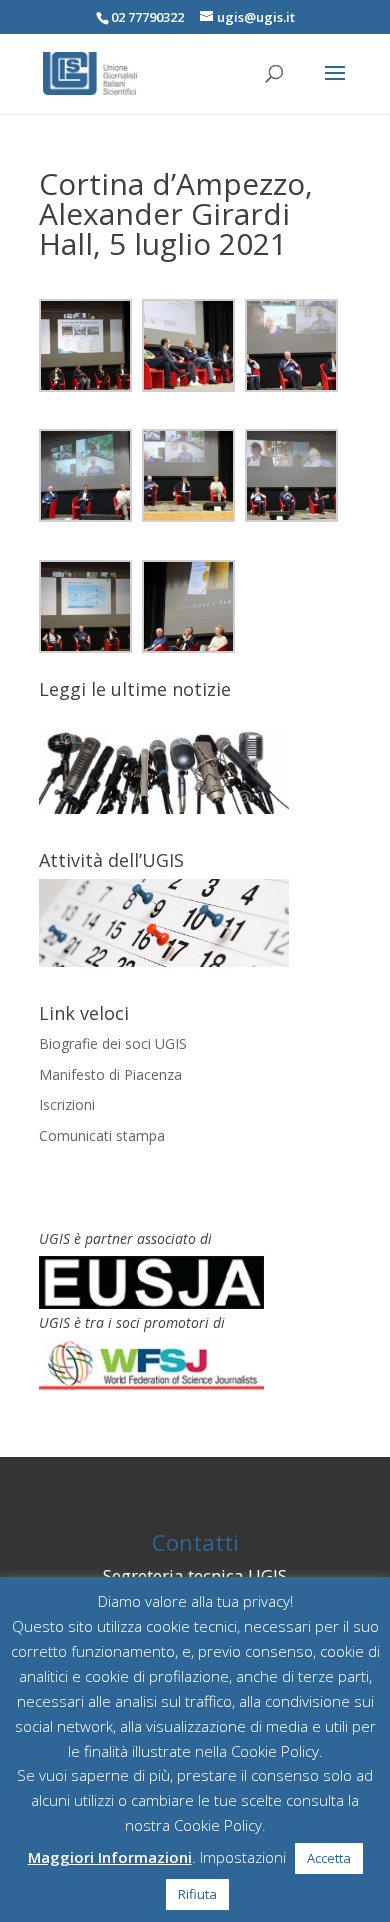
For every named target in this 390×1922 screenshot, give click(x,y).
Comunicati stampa (102, 1135)
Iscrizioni (67, 1104)
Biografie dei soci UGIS (113, 1043)
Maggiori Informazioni (110, 1857)
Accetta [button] (329, 1858)
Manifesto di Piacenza (110, 1074)
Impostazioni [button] (243, 1857)
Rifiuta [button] (197, 1894)
